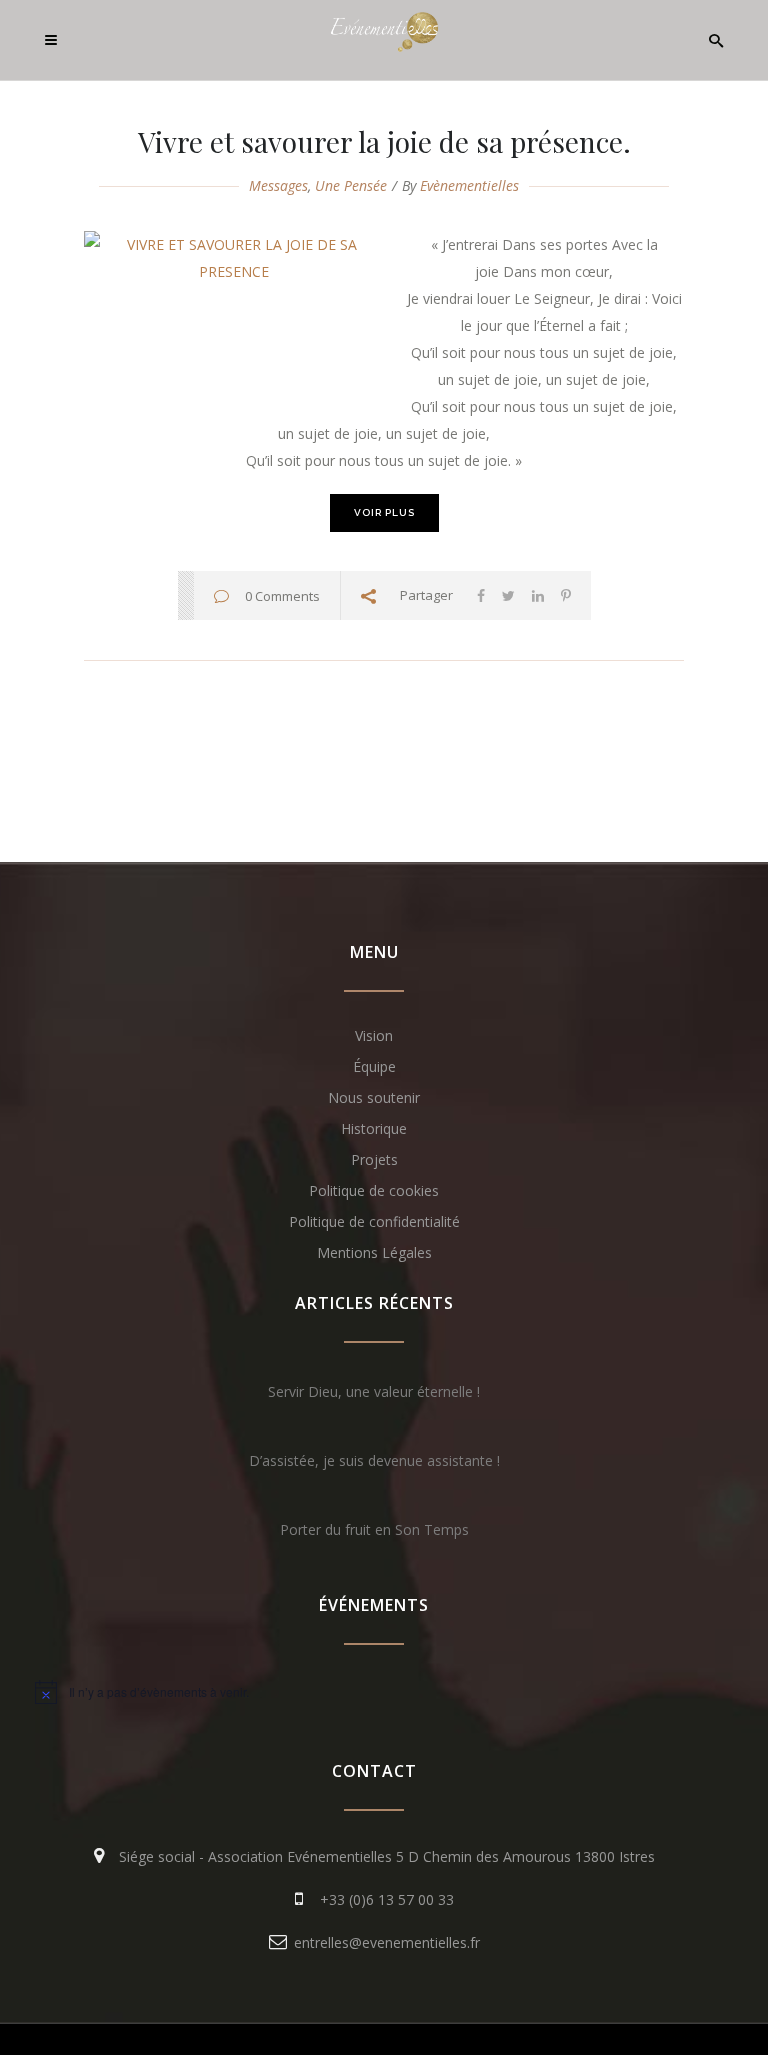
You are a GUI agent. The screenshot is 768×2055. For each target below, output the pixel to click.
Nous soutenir (374, 1097)
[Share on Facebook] (481, 595)
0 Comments (282, 596)
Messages (278, 185)
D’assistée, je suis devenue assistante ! (374, 1460)
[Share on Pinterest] (566, 595)
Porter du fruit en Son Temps (374, 1529)
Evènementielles (469, 185)
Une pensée (351, 185)
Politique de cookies (374, 1190)
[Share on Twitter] (508, 595)
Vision (374, 1035)
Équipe (374, 1066)
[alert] (374, 1692)
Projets (374, 1159)
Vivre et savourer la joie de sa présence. (384, 141)
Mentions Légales (374, 1252)
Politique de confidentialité (374, 1221)
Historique (374, 1128)
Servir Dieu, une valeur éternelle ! (374, 1391)
